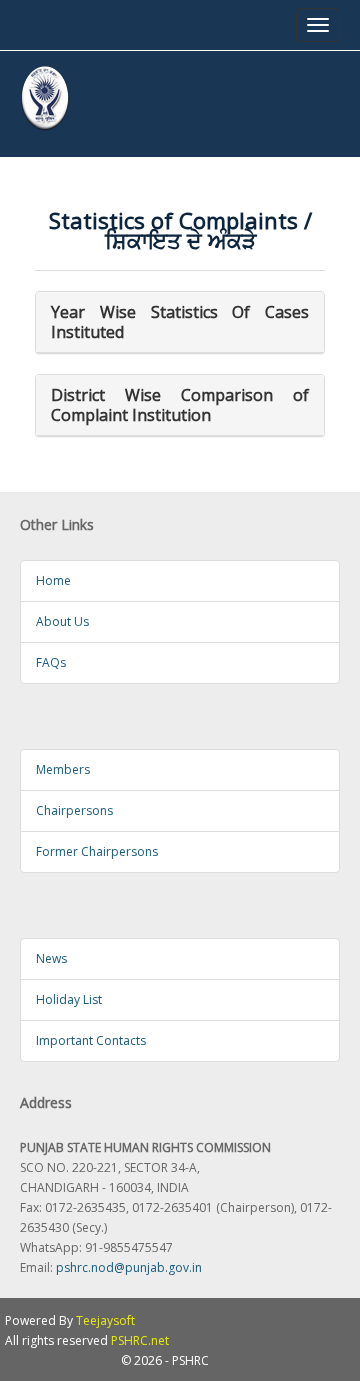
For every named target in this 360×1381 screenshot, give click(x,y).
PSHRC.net (140, 1340)
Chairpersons (74, 810)
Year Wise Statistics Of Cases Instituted (180, 322)
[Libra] (45, 98)
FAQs (51, 662)
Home (53, 580)
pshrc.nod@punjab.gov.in (129, 1267)
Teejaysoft (105, 1320)
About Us (62, 621)
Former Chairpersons (97, 851)
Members (63, 769)
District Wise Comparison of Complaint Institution (180, 405)
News (51, 958)
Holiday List (69, 999)
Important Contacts (91, 1040)
